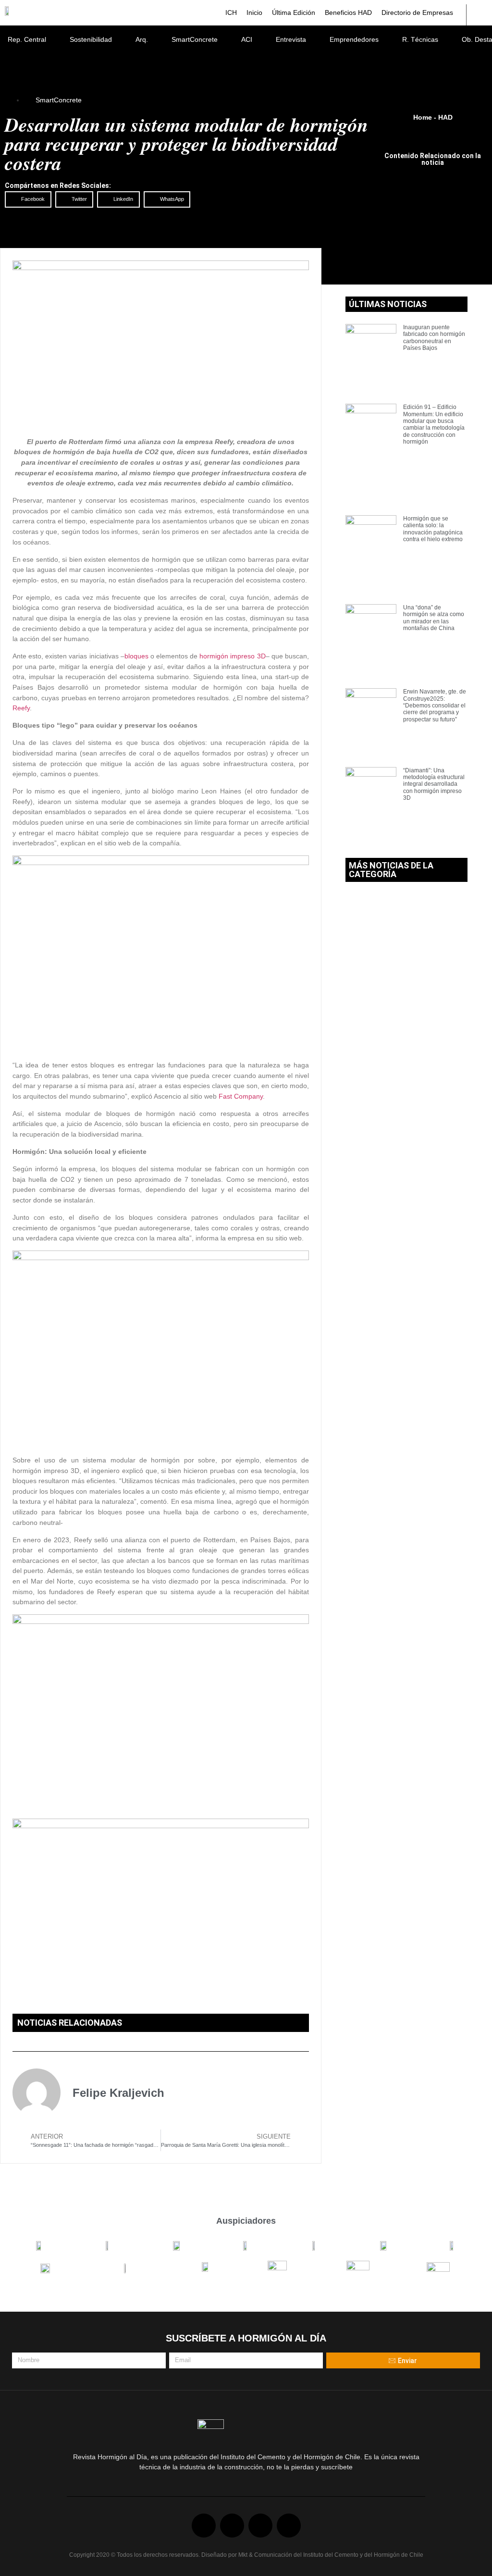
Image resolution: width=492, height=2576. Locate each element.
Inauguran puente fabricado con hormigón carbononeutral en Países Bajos (434, 338)
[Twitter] (232, 2526)
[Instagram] (289, 2526)
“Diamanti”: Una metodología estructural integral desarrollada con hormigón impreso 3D (434, 784)
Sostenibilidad (91, 39)
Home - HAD (433, 117)
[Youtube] (260, 2526)
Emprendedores (354, 39)
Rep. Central (27, 39)
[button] (28, 199)
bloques (136, 656)
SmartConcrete (195, 39)
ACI (247, 39)
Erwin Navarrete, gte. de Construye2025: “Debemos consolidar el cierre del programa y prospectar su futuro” (435, 706)
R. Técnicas (420, 39)
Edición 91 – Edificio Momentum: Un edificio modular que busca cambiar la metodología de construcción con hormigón (434, 424)
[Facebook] (204, 2526)
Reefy (21, 708)
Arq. (142, 39)
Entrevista (291, 39)
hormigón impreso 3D (232, 656)
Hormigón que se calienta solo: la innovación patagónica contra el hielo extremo (433, 529)
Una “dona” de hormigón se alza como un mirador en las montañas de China (434, 618)
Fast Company (241, 1096)
